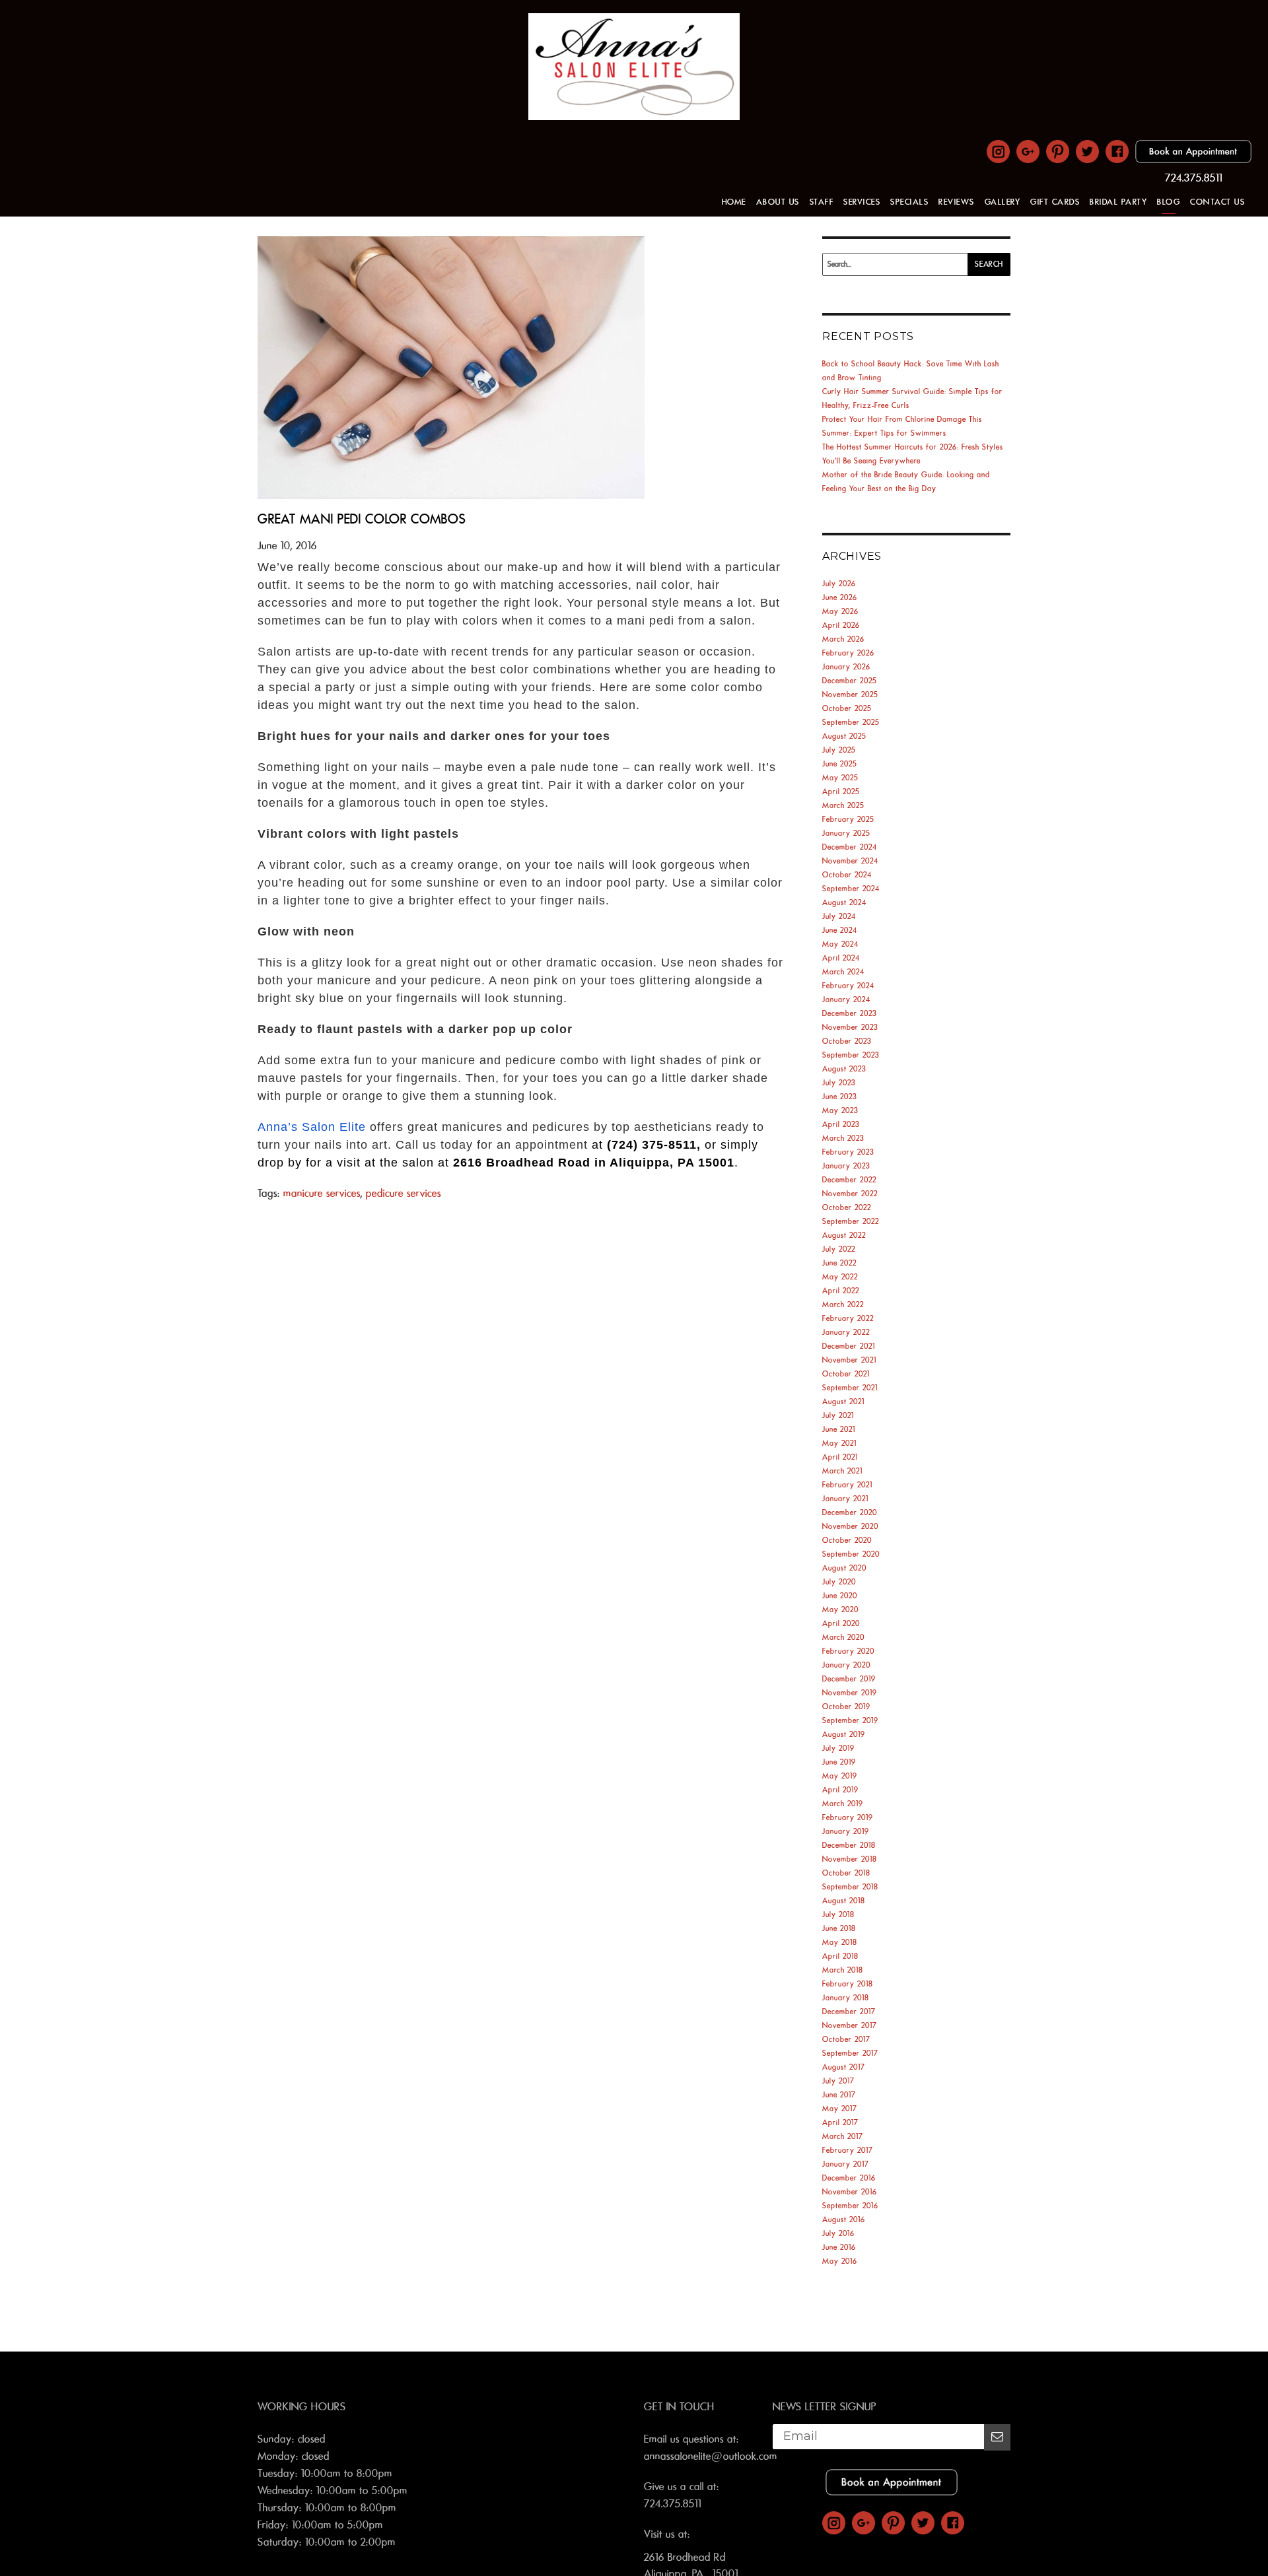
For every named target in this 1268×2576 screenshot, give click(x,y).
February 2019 (848, 1818)
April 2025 (841, 792)
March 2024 (843, 972)
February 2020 (848, 1651)
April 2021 (840, 1457)
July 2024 (839, 917)
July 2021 (838, 1416)
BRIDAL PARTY (1118, 202)
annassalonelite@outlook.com (711, 2457)
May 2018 (840, 1943)
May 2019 (840, 1776)
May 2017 (840, 2109)
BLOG (1169, 202)
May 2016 (840, 2261)
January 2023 (846, 1166)
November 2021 (849, 1360)
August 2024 (844, 903)
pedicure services (404, 1194)
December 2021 (849, 1346)
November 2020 (850, 1527)
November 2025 (850, 695)
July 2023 (839, 1083)
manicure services (322, 1194)
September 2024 (851, 889)
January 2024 (846, 1000)
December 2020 (850, 1513)
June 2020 (840, 1596)
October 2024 (847, 875)
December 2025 (850, 681)
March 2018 (843, 1970)
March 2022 (843, 1305)
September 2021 (850, 1388)
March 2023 (843, 1138)
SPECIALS (909, 202)
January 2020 (846, 1665)
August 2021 (843, 1402)
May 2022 (840, 1277)
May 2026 (840, 612)
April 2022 (841, 1291)
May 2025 (840, 778)
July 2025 (839, 750)
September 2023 (851, 1055)
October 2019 (846, 1707)
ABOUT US (778, 202)
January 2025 (846, 833)
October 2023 (847, 1041)
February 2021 (847, 1485)
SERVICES (862, 202)
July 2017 (838, 2081)
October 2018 (846, 1873)
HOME (734, 202)
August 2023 (844, 1069)
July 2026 (839, 584)
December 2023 (850, 1014)
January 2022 (846, 1333)
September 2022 (851, 1222)
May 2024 (840, 944)
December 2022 (849, 1180)
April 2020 (841, 1624)
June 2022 (839, 1263)
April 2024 (841, 958)
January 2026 (846, 667)
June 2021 (839, 1430)
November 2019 (850, 1693)
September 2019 (850, 1721)
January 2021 (845, 1499)
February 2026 (848, 653)
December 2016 (849, 2178)
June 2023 (840, 1097)
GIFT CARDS (1055, 202)
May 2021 (839, 1443)
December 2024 (850, 847)
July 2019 (838, 1748)
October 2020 (847, 1541)
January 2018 (846, 1998)
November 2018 (850, 1859)
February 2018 (848, 1984)
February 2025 (848, 820)
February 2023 (848, 1152)
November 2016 (850, 2192)
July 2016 (838, 2234)
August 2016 (844, 2220)
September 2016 (850, 2206)
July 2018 (838, 1915)
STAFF (822, 202)
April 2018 (840, 1956)
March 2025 (843, 806)
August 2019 (844, 1735)
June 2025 (840, 764)
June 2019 (839, 1762)
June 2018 (839, 1929)
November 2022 (850, 1194)
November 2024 (850, 861)
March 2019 (843, 1804)
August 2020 (844, 1568)
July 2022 (839, 1249)
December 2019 (849, 1679)
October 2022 (847, 1208)
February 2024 (848, 986)
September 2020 (851, 1554)
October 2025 (847, 709)
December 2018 (849, 1846)
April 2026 (841, 626)
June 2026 (840, 598)
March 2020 (843, 1638)
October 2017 (846, 2040)
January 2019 (846, 1832)
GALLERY (1003, 202)
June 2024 (840, 931)
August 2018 (844, 1901)
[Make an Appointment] (1193, 160)
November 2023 (850, 1028)
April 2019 (840, 1790)
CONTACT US (1217, 202)
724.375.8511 (1194, 178)
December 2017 (849, 2012)
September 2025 (851, 723)
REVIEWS (957, 202)
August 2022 (844, 1236)
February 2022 (848, 1319)
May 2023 (840, 1111)
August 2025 (844, 736)
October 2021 (846, 1374)
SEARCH (989, 264)
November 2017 (850, 2026)
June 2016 (839, 2248)
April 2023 (841, 1125)
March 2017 (843, 2137)
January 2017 (846, 2164)
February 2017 (848, 2151)
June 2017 (839, 2095)
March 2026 (843, 639)
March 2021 (842, 1471)
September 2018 (850, 1887)
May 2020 (840, 1610)
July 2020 (839, 1582)
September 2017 (850, 2053)
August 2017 (844, 2067)
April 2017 (840, 2123)
